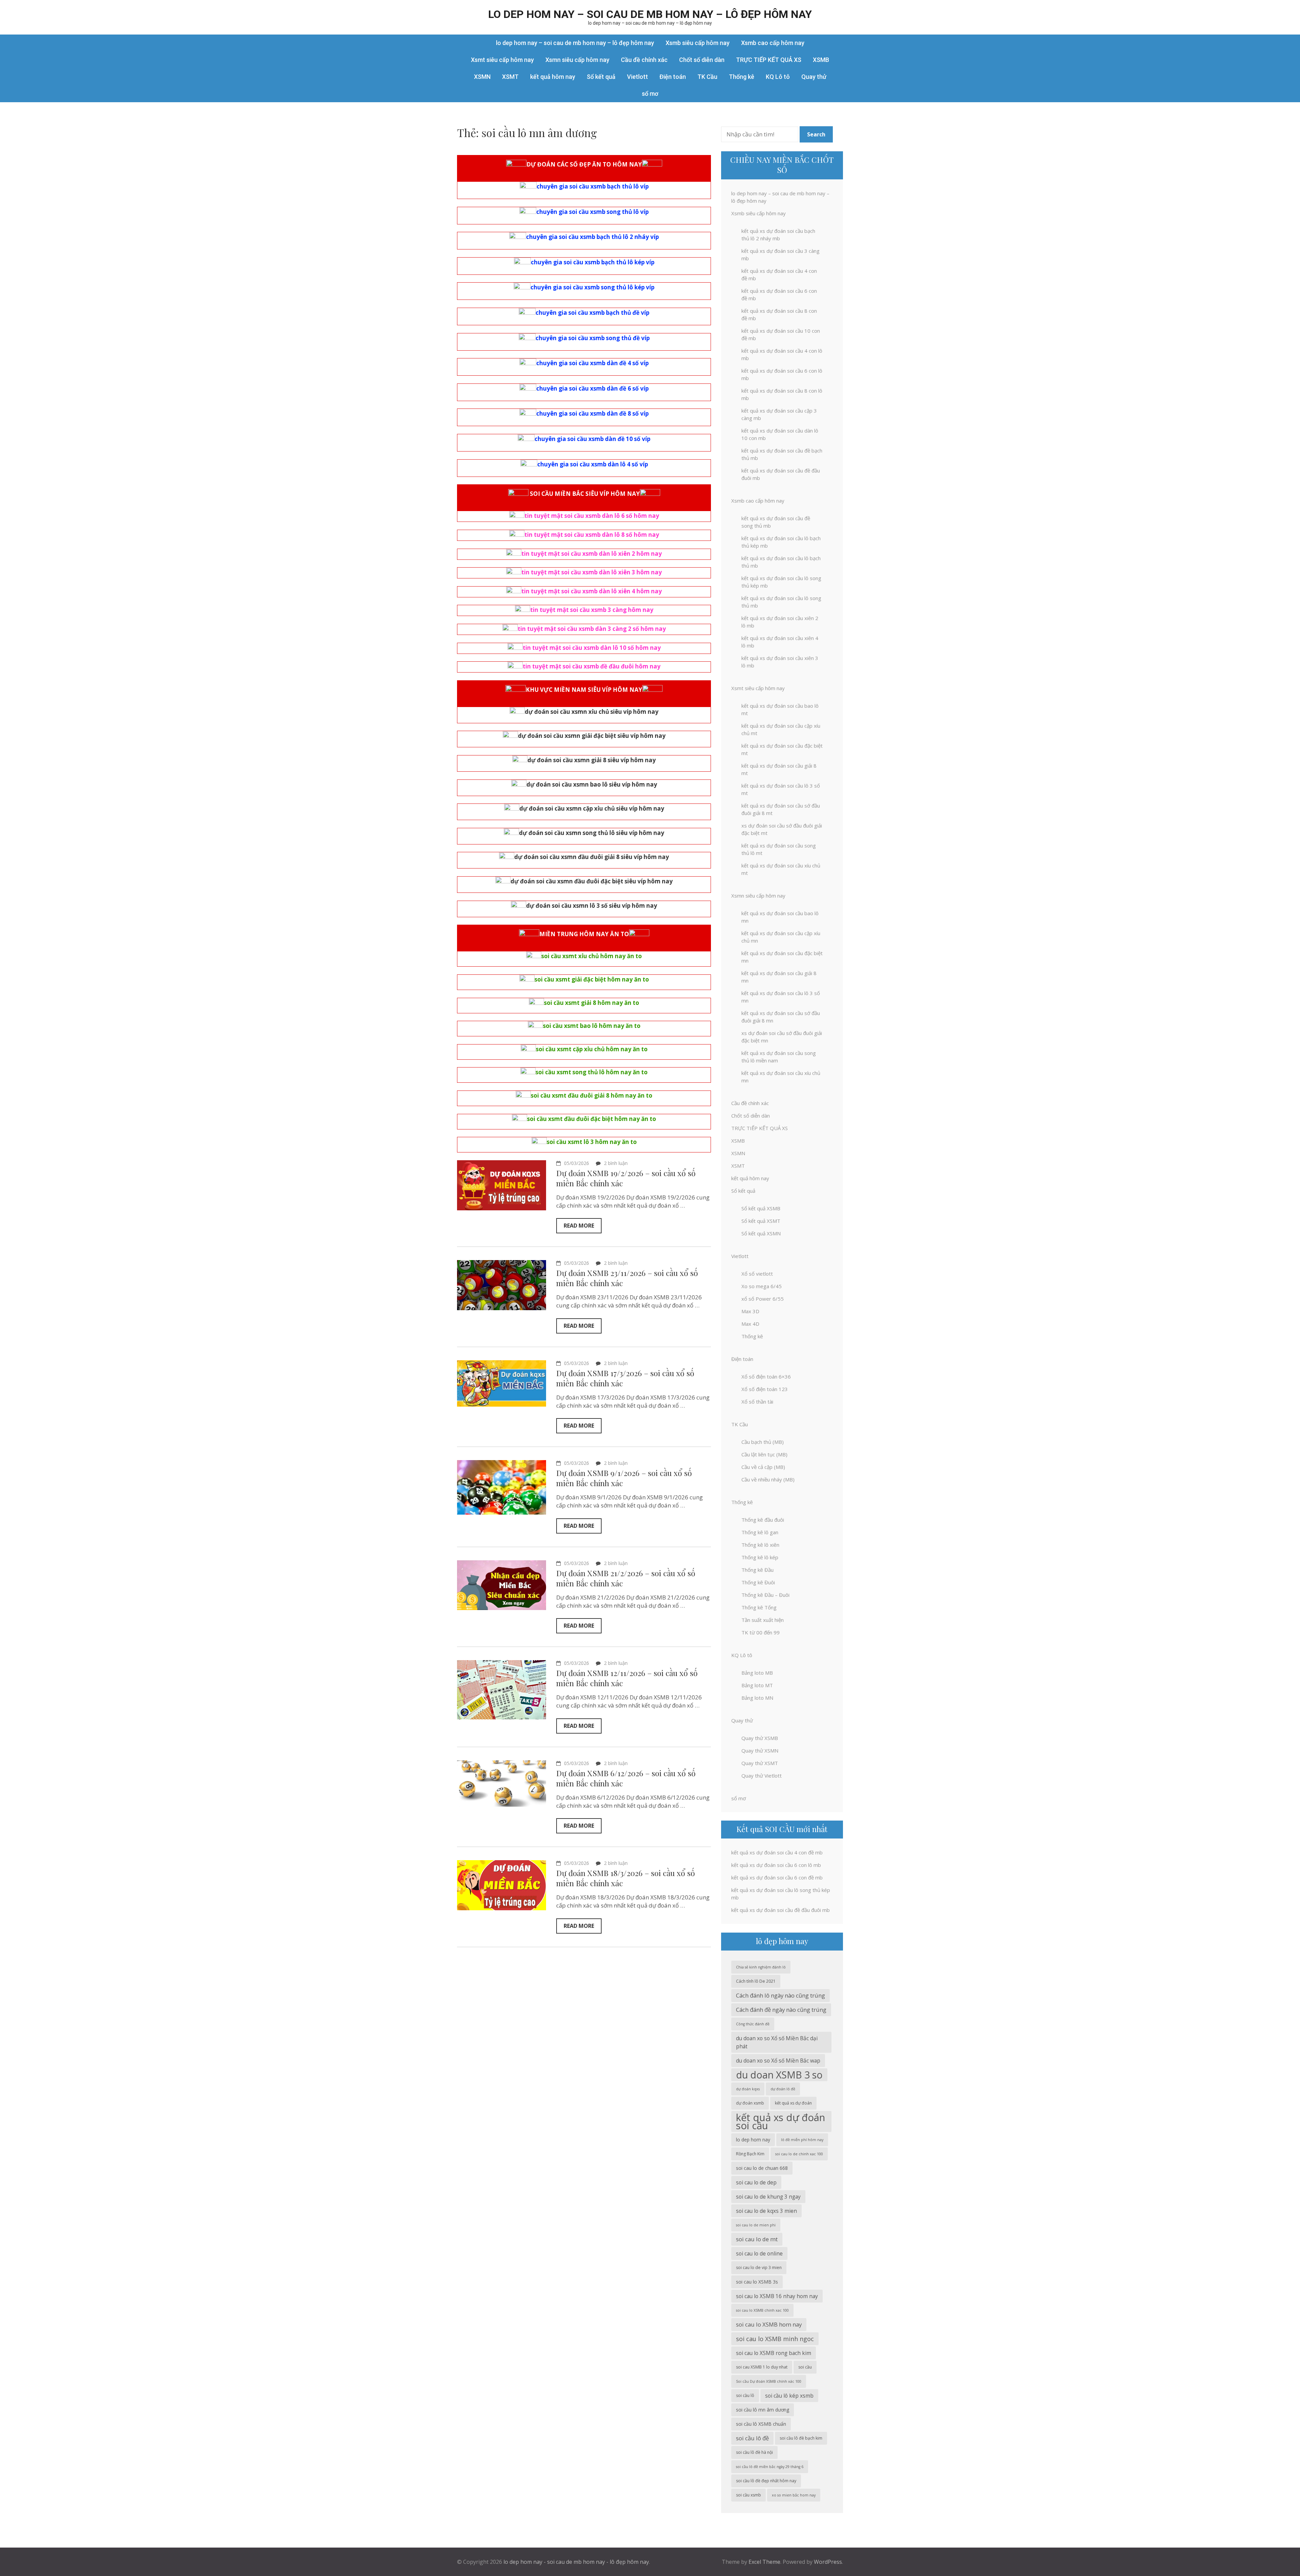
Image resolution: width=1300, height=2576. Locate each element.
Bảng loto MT (757, 1685)
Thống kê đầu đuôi (763, 1520)
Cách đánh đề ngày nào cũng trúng (781, 2010)
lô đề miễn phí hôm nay (802, 2140)
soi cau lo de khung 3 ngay (768, 2197)
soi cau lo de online (759, 2253)
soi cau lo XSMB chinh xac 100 (762, 2310)
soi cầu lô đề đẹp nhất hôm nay (766, 2481)
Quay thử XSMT (760, 1763)
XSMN (482, 77)
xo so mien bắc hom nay (794, 2495)
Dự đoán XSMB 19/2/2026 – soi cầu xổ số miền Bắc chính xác (626, 1178)
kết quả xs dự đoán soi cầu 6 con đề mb (777, 1877)
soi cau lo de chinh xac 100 (799, 2154)
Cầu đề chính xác (644, 60)
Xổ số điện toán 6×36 (766, 1377)
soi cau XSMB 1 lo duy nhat (762, 2367)
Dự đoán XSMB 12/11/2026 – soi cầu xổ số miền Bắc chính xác (627, 1678)
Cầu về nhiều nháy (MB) (768, 1479)
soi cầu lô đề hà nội (754, 2452)
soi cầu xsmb (749, 2495)
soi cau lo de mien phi (756, 2225)
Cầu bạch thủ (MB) (763, 1442)
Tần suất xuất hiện (763, 1620)
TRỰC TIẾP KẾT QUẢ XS (769, 60)
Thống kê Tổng (759, 1607)
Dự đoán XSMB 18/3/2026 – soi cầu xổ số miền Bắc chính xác (626, 1878)
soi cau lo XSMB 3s (757, 2282)
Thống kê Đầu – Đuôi (765, 1595)
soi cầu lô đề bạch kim (801, 2438)
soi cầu (805, 2367)
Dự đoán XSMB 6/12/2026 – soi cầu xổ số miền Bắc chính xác (626, 1778)
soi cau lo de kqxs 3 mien (766, 2211)
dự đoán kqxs (748, 2089)
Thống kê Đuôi (758, 1582)
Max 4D (750, 1324)
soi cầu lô (745, 2395)
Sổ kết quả (601, 77)
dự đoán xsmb (750, 2103)
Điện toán (673, 77)
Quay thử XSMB (760, 1738)
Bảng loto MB (757, 1673)
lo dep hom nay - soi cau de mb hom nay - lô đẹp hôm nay (576, 2562)
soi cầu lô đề (752, 2438)
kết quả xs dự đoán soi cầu (781, 2121)
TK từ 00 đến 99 (761, 1632)
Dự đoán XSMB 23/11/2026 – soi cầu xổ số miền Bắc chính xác (627, 1278)
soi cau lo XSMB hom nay (769, 2324)
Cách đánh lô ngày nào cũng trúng (781, 1995)
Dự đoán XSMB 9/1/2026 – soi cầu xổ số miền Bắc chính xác (624, 1478)
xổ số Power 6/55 (763, 1299)
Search (816, 134)
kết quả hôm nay (553, 77)
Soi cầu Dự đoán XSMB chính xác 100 (769, 2381)
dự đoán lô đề (783, 2089)
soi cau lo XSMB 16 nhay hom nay (777, 2296)
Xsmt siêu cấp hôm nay (502, 60)
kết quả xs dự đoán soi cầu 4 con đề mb (777, 1852)
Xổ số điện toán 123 (765, 1389)
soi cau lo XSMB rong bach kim (774, 2353)
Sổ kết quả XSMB (761, 1208)
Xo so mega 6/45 (762, 1286)
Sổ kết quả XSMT (761, 1221)
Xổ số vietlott (757, 1274)
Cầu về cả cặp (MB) (763, 1467)
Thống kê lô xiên (760, 1545)
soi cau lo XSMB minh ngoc (775, 2339)
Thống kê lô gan (760, 1532)
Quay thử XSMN (760, 1751)
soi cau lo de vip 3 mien (759, 2267)
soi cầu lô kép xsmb (789, 2396)
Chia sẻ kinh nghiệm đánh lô (761, 1967)
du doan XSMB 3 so (779, 2075)
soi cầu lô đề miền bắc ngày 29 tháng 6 (770, 2467)
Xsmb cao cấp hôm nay (773, 43)
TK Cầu (707, 77)
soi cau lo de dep (756, 2182)
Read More (579, 1226)
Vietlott (637, 77)
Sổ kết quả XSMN (761, 1233)
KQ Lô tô (778, 77)
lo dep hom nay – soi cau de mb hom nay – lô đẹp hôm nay (650, 14)
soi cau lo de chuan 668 (762, 2168)
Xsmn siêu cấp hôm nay (577, 60)
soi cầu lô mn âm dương (763, 2410)
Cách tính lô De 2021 (756, 1981)
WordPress (828, 2562)
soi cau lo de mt (757, 2239)
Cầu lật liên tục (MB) (764, 1454)
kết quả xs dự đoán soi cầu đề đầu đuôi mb (781, 1910)
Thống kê (742, 77)
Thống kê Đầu (757, 1570)
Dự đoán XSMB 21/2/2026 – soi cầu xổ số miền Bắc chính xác (626, 1578)
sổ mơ (650, 94)
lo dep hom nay (753, 2140)
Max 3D (750, 1311)
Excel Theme (764, 2562)
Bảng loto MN (757, 1698)
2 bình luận (616, 1163)
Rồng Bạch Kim (750, 2154)
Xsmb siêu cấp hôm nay (698, 43)
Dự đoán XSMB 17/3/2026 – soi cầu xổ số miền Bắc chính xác (625, 1378)
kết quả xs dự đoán (793, 2103)
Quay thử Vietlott (762, 1776)
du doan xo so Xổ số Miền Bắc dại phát (777, 2042)
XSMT (510, 77)
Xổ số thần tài (757, 1402)
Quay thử (814, 77)
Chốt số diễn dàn (702, 60)
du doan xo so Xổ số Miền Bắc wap (778, 2061)
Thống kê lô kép (760, 1557)
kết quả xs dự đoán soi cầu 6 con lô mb (776, 1865)
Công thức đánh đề (753, 2024)
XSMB (821, 60)
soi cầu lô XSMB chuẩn (761, 2424)
